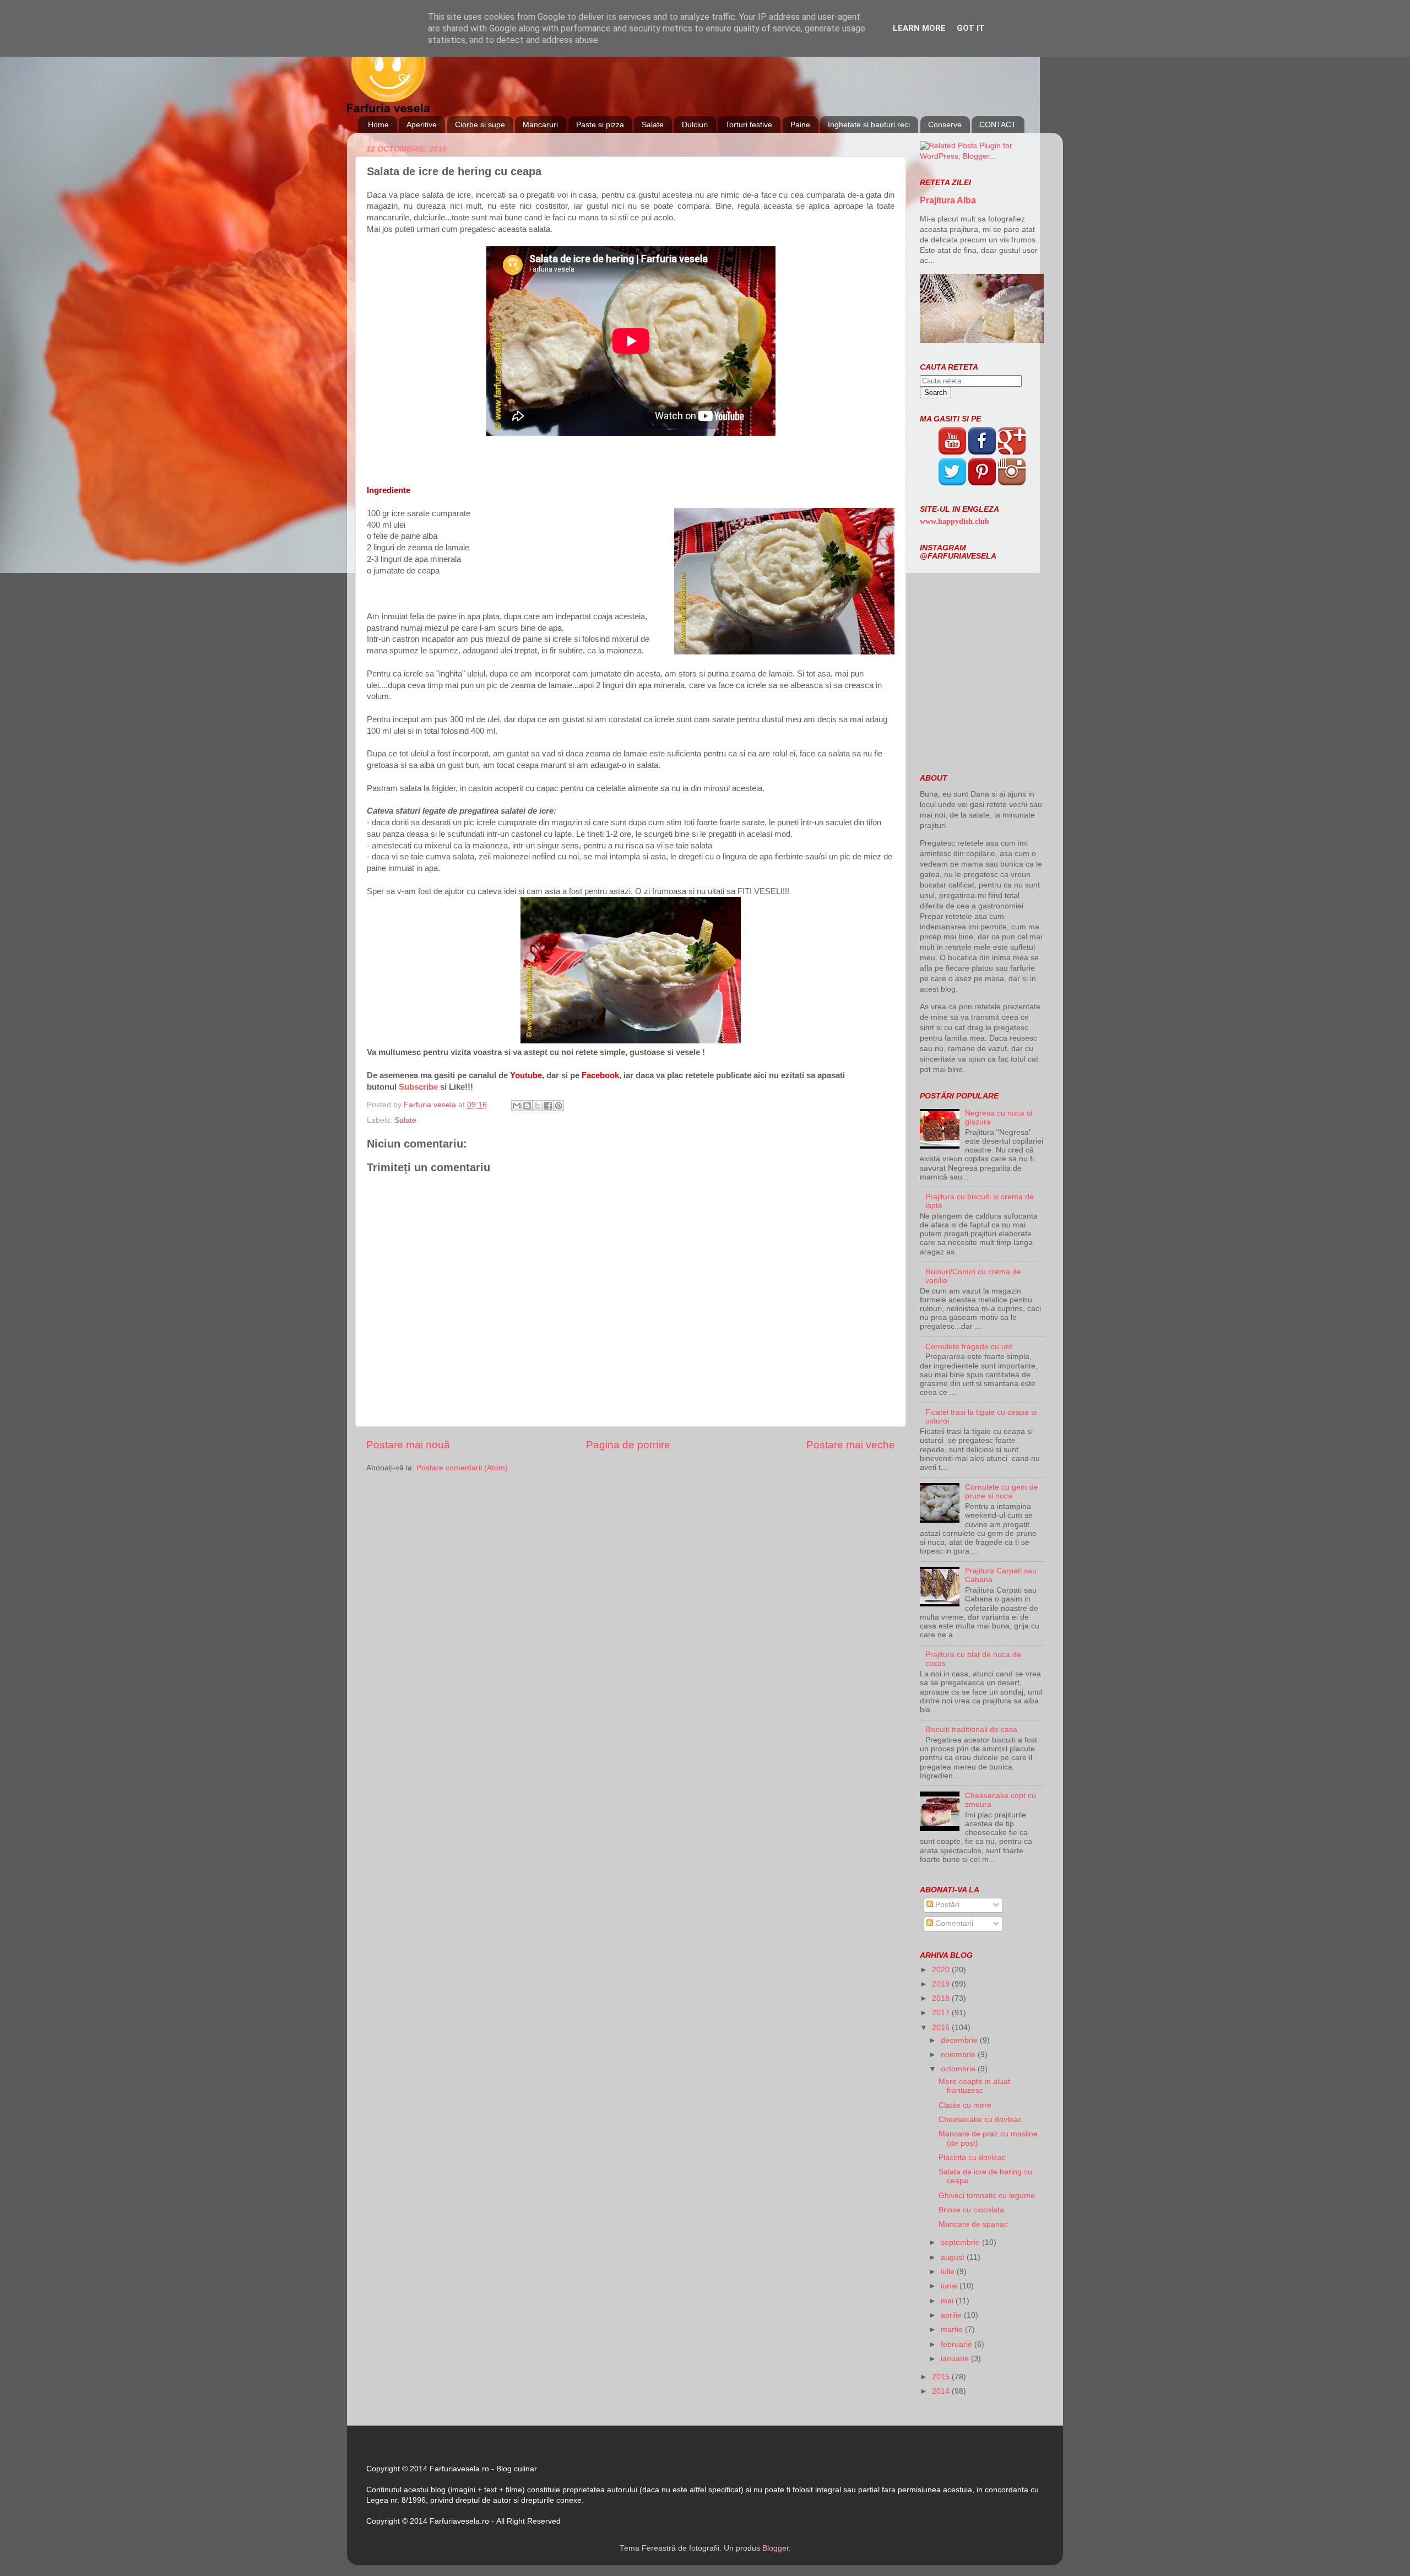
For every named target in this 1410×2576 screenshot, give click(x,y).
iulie (949, 2272)
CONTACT (998, 125)
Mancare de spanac (973, 2224)
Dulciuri (695, 125)
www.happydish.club (955, 521)
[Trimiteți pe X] (538, 1106)
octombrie (959, 2069)
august (954, 2257)
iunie (950, 2286)
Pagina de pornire (628, 1445)
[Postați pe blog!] (527, 1106)
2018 (942, 1998)
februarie (958, 2344)
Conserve (945, 125)
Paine (800, 125)
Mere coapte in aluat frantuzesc (974, 2086)
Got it (971, 28)
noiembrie (959, 2055)
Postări (946, 1905)
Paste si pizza (600, 125)
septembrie (961, 2242)
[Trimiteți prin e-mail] (517, 1106)
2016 (942, 2028)
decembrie (960, 2040)
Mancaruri (540, 125)
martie (953, 2329)
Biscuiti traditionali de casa (971, 1730)
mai (948, 2301)
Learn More (919, 28)
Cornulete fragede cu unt (969, 1347)
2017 (942, 2013)
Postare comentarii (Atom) (462, 1468)
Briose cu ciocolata (971, 2210)
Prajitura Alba (948, 200)
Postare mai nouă (408, 1445)
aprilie (952, 2315)
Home (378, 125)
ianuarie (956, 2359)
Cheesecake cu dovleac (980, 2120)
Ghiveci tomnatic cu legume (987, 2196)
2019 (942, 1984)
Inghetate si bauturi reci (869, 125)
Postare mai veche (851, 1445)
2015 (942, 2377)
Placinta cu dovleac (972, 2158)
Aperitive (422, 125)
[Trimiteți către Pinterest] (558, 1106)
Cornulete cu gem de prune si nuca (1002, 1492)
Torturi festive (749, 125)
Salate (653, 125)
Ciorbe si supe (480, 125)
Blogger (775, 2548)
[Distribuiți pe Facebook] (548, 1106)
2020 (942, 1970)
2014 (942, 2391)
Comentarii (953, 1923)
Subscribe (418, 1087)
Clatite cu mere (965, 2105)
